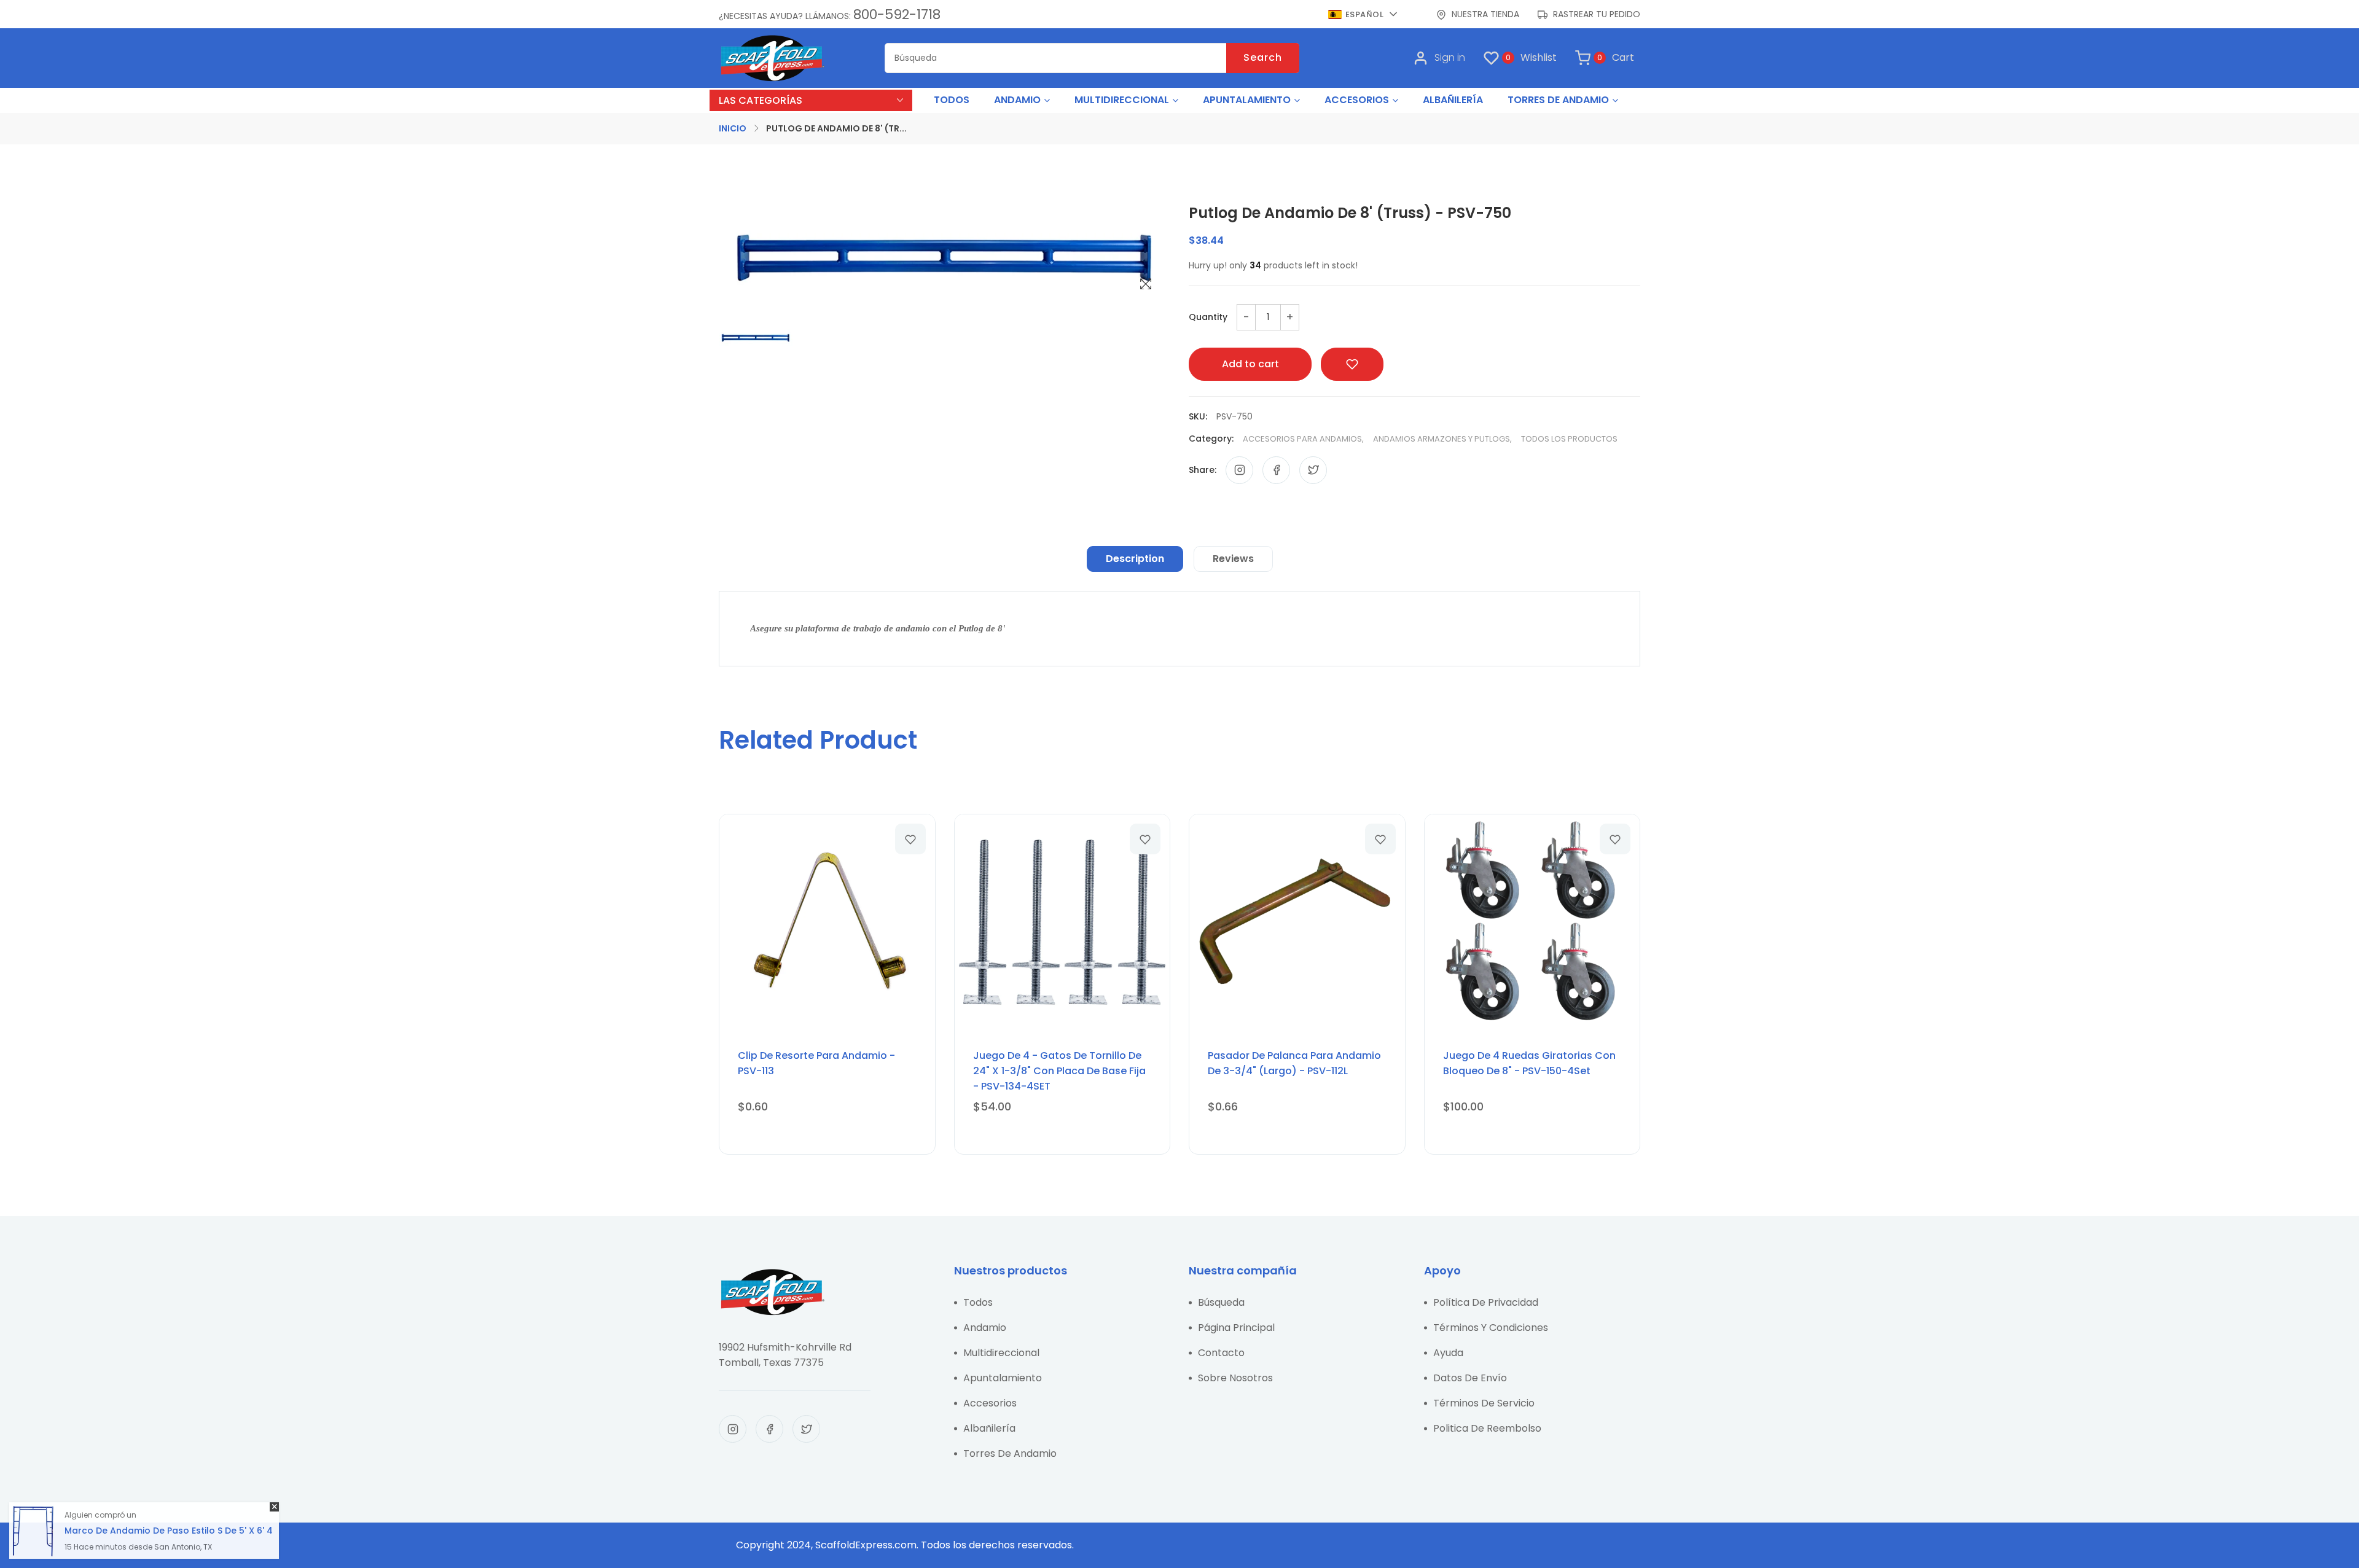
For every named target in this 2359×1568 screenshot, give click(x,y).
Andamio (985, 1328)
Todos (978, 1302)
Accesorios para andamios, (1303, 439)
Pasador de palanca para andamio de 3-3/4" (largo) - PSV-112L (1294, 1063)
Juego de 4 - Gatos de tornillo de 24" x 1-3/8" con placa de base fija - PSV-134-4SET (1059, 1071)
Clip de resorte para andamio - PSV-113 (816, 1063)
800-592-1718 (897, 14)
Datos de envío (1470, 1378)
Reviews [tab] (1233, 559)
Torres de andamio (1010, 1453)
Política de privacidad (1486, 1302)
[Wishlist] (910, 839)
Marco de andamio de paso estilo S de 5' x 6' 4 (169, 1531)
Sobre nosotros (1235, 1378)
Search (1263, 57)
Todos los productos (1569, 439)
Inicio (733, 128)
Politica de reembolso (1487, 1428)
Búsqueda (1221, 1302)
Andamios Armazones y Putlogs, (1442, 439)
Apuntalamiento (1003, 1378)
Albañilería (989, 1428)
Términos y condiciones (1491, 1328)
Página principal (1236, 1328)
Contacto (1221, 1353)
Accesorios (990, 1403)
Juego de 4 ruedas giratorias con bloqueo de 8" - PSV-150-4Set (1529, 1063)
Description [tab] (1135, 559)
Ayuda (1448, 1353)
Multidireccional (1001, 1353)
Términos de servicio (1484, 1403)
